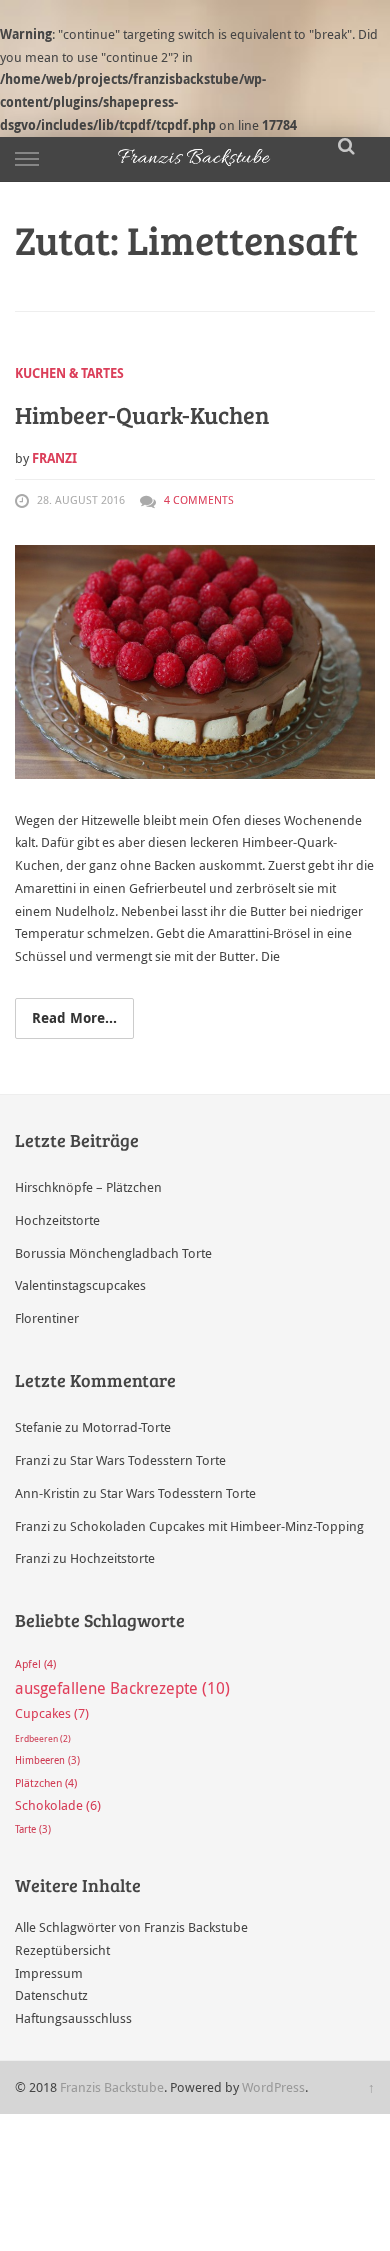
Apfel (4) (35, 1664)
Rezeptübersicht (62, 1950)
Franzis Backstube (112, 2087)
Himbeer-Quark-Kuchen (142, 414)
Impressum (49, 1973)
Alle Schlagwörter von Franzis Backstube (131, 1927)
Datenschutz (51, 1995)
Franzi (54, 458)
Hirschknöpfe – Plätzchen (88, 1187)
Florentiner (47, 1318)
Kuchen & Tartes (69, 373)
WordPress (273, 2087)
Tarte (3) (33, 1829)
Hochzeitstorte (57, 1220)
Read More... (74, 1017)
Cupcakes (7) (52, 1713)
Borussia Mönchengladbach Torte (113, 1253)
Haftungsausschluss (73, 2018)
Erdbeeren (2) (43, 1739)
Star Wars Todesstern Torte (148, 1460)
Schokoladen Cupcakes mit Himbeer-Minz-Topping (217, 1526)
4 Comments (199, 499)
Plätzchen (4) (46, 1783)
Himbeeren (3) (47, 1760)
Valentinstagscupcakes (80, 1285)
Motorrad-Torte (126, 1427)
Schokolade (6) (58, 1805)
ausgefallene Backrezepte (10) (122, 1688)
